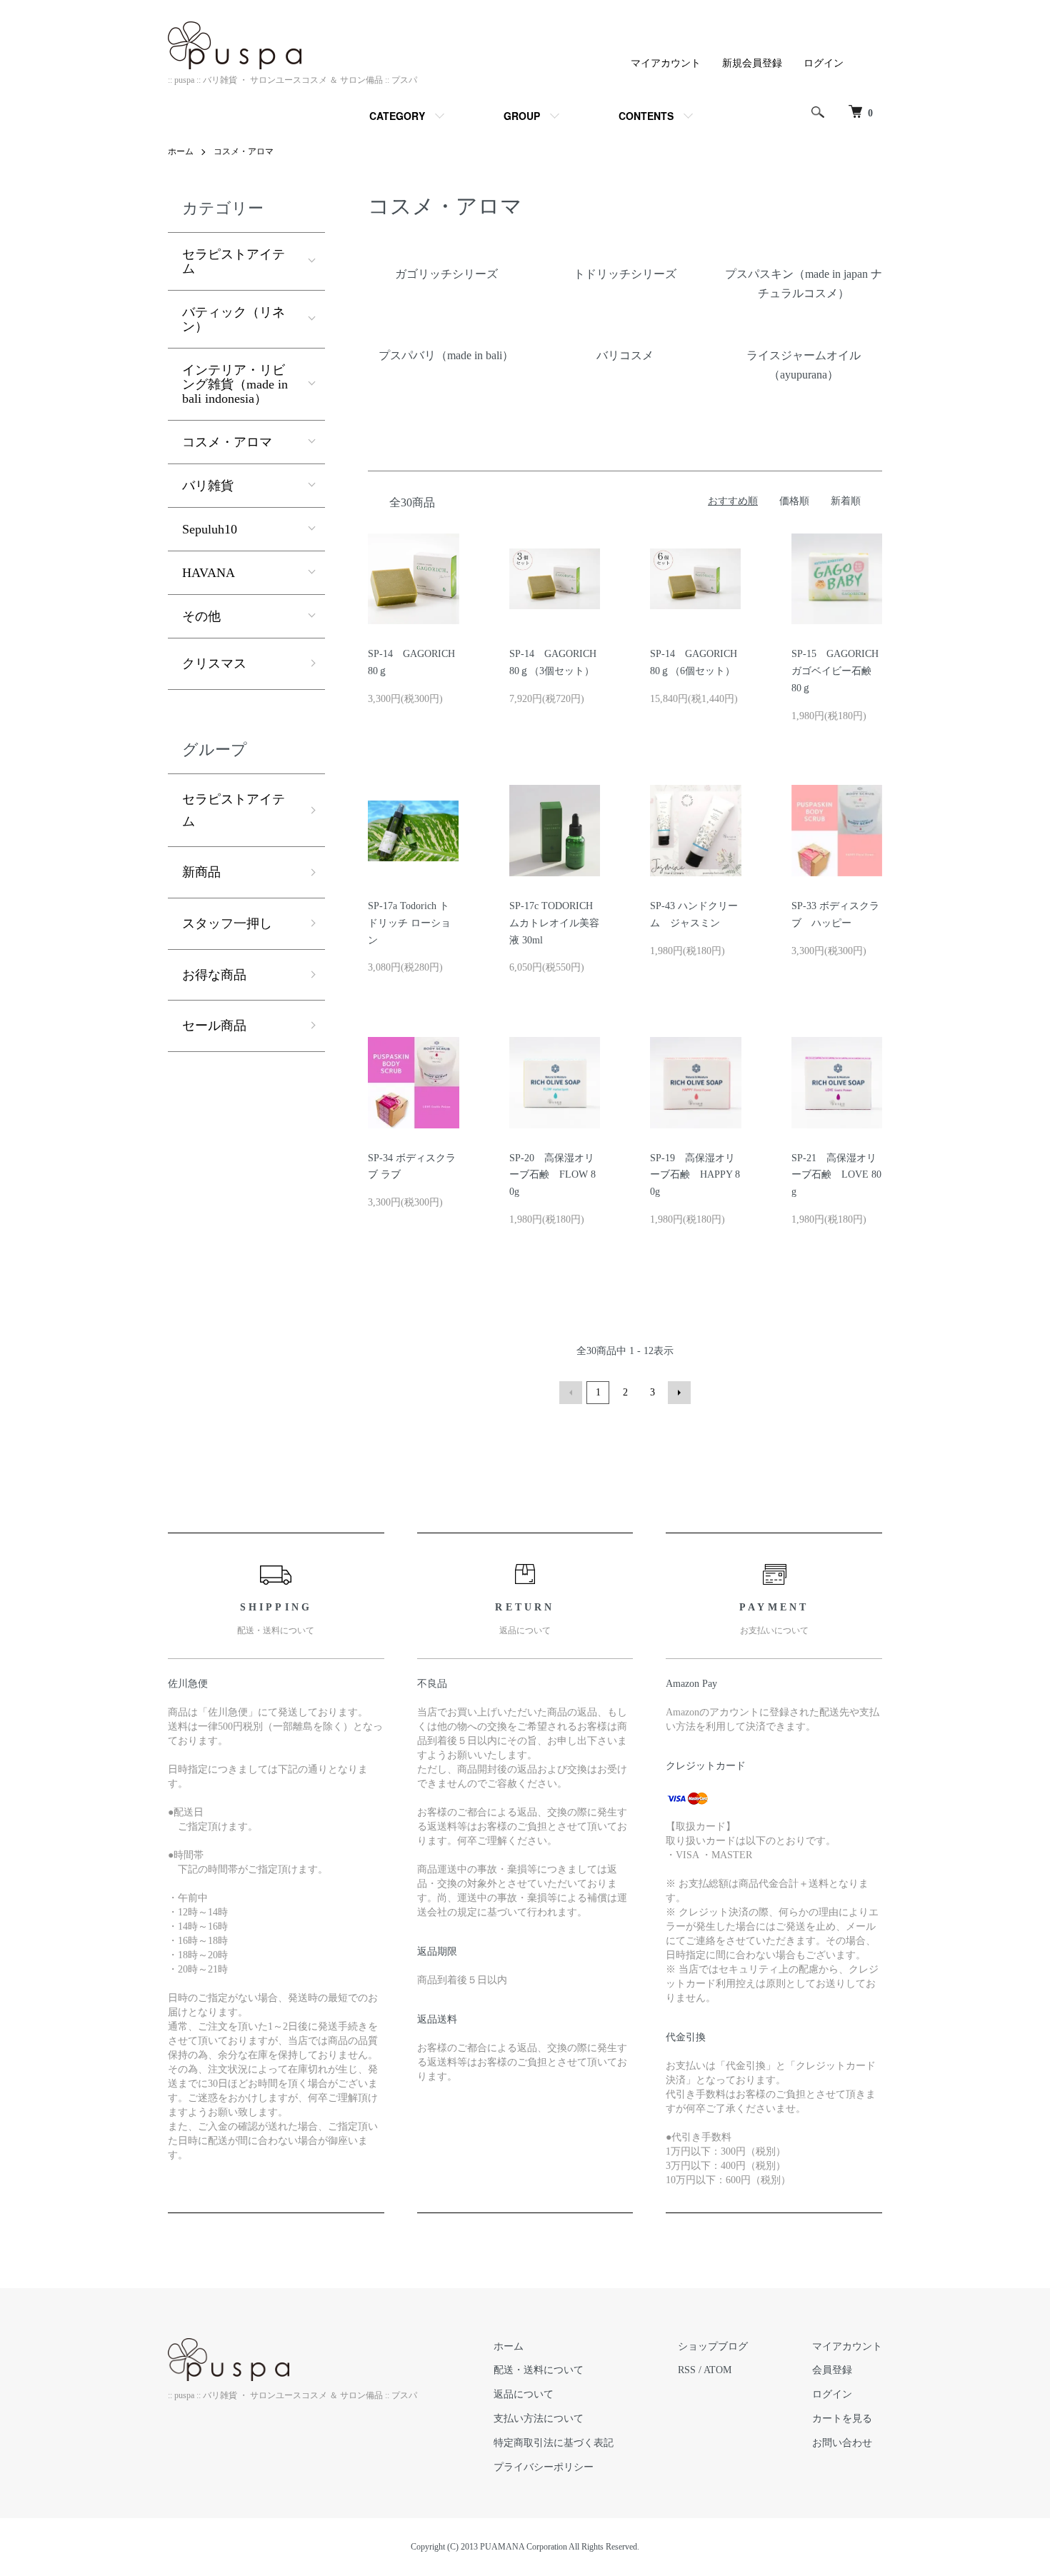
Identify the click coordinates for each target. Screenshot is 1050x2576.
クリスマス (214, 663)
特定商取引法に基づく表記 (554, 2443)
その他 (201, 616)
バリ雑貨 (208, 486)
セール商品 (214, 1026)
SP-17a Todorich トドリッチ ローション (409, 923)
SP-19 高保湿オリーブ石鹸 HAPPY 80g (695, 1175)
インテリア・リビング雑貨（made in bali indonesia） (235, 384)
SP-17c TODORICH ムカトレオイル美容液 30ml (554, 923)
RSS (687, 2370)
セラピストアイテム (234, 261)
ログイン (824, 63)
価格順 (794, 501)
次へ (679, 1393)
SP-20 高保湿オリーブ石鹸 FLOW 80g (552, 1175)
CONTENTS (646, 116)
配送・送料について (539, 2370)
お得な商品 (214, 975)
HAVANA (209, 573)
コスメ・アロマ (244, 151)
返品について (524, 2394)
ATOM (717, 2370)
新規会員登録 (752, 63)
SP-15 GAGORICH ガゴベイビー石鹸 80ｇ (836, 671)
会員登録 (832, 2370)
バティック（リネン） (234, 319)
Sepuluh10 (210, 529)
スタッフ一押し (227, 923)
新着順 (846, 501)
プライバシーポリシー (544, 2467)
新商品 (201, 872)
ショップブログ (713, 2346)
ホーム (181, 151)
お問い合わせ (842, 2443)
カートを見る (842, 2419)
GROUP (522, 116)
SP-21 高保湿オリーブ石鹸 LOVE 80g (836, 1175)
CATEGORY (397, 116)
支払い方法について (539, 2419)
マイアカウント (666, 63)
